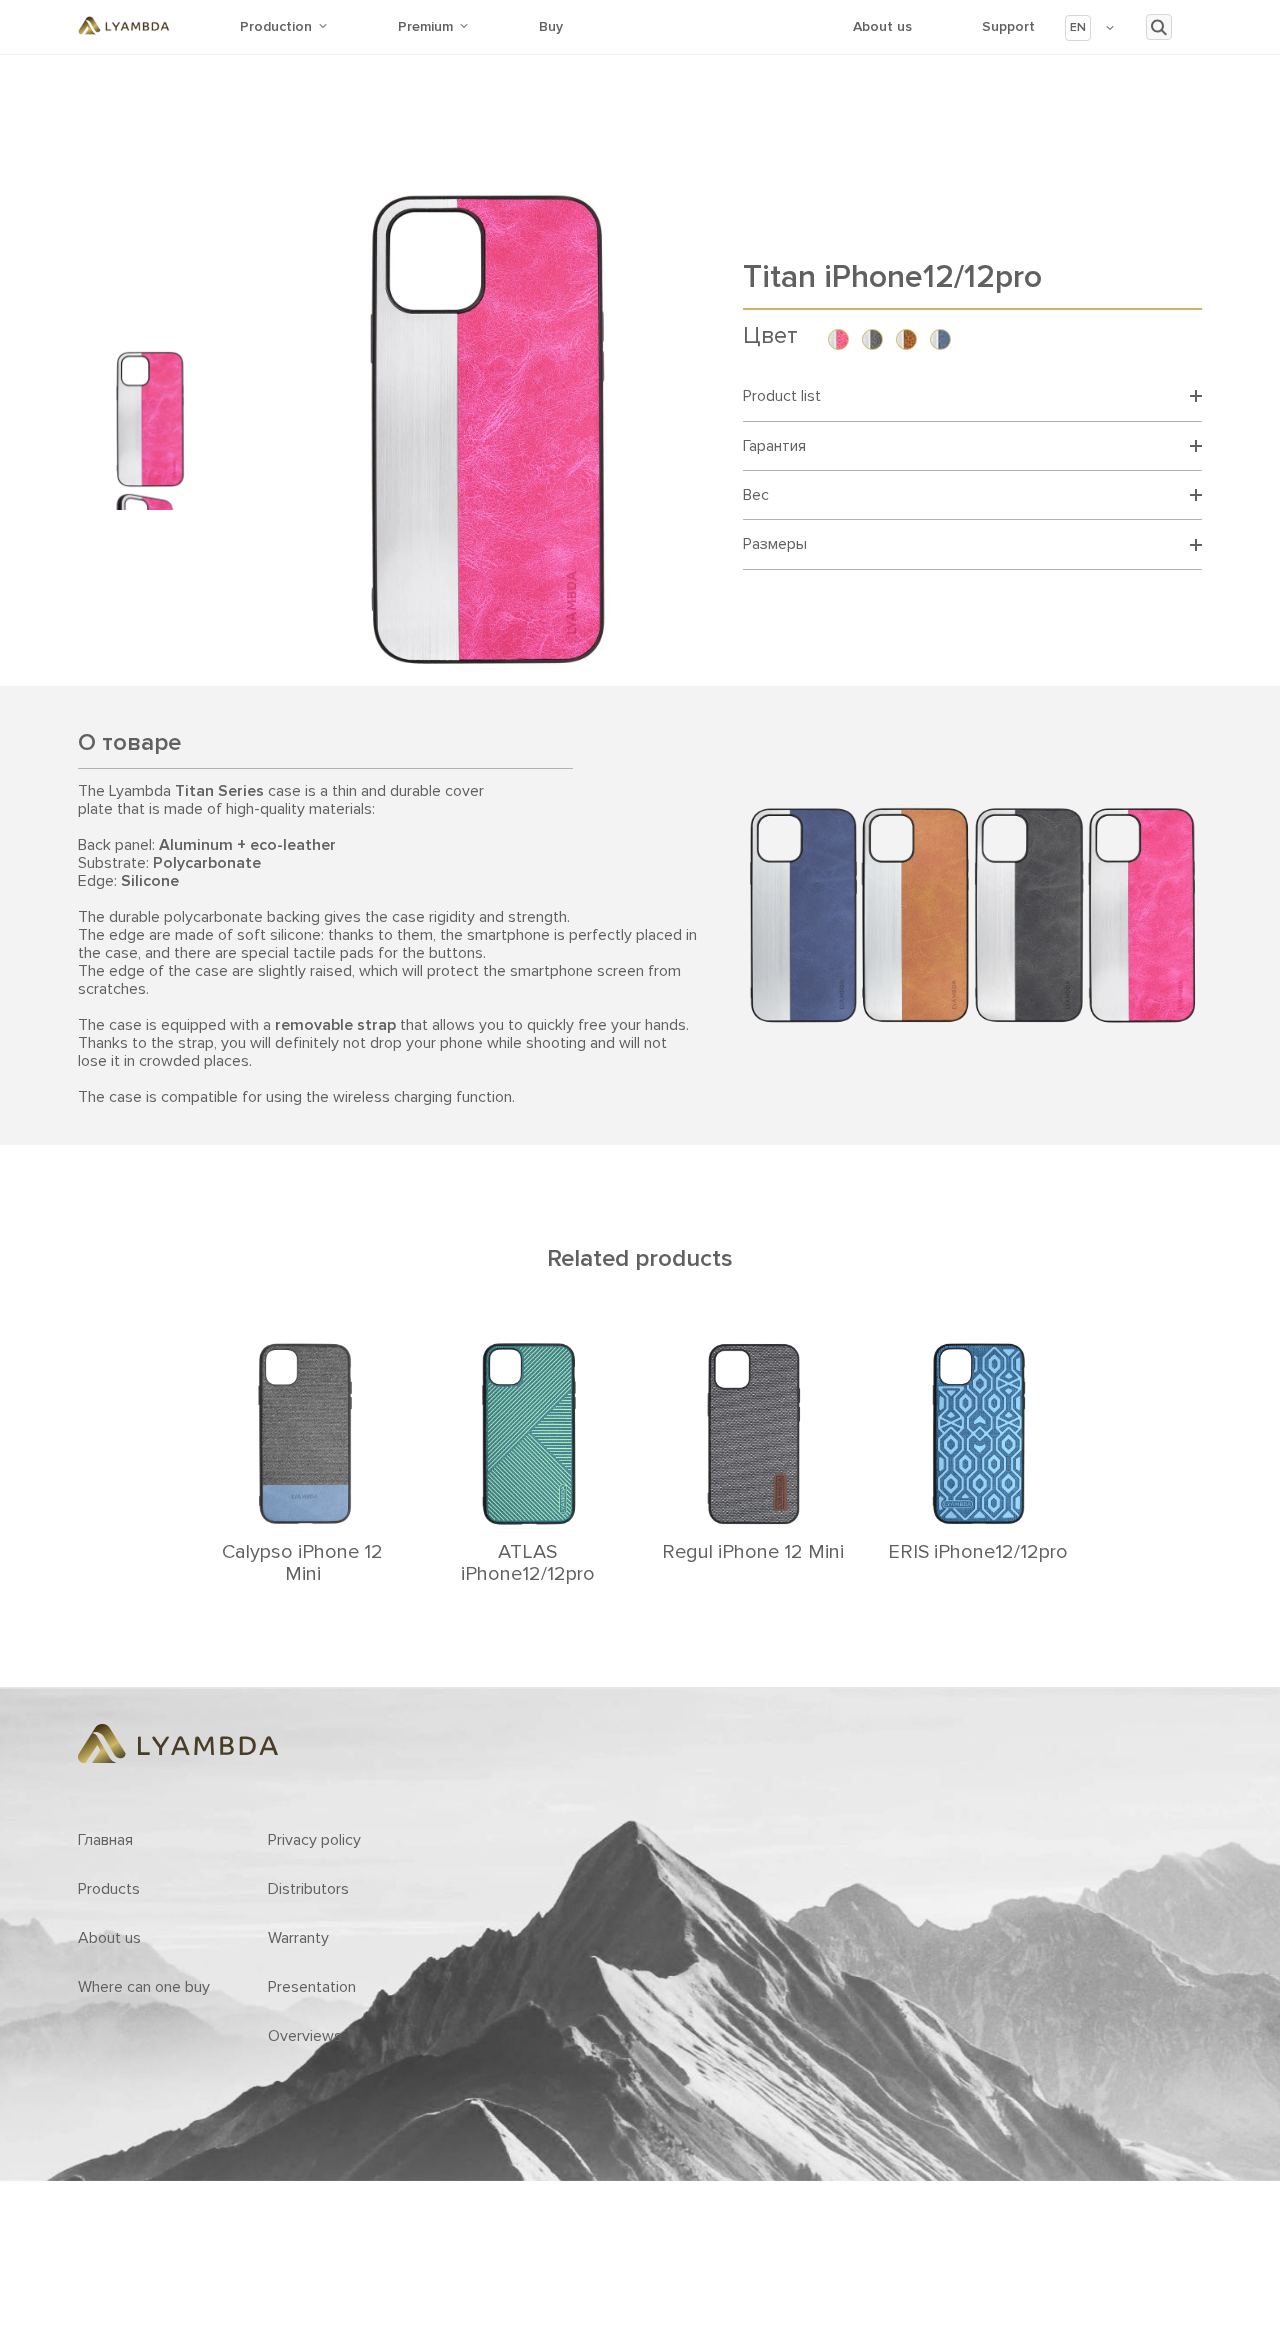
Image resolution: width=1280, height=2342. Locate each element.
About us (882, 26)
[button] (1090, 28)
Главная (105, 1840)
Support (1008, 26)
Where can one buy (144, 1987)
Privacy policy (314, 1840)
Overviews (305, 2036)
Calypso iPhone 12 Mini (302, 1563)
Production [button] (276, 26)
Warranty (298, 1938)
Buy (551, 26)
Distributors (308, 1889)
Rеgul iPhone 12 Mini (753, 1552)
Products (109, 1889)
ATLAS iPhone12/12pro (528, 1563)
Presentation (312, 1987)
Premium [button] (425, 26)
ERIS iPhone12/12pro (978, 1552)
